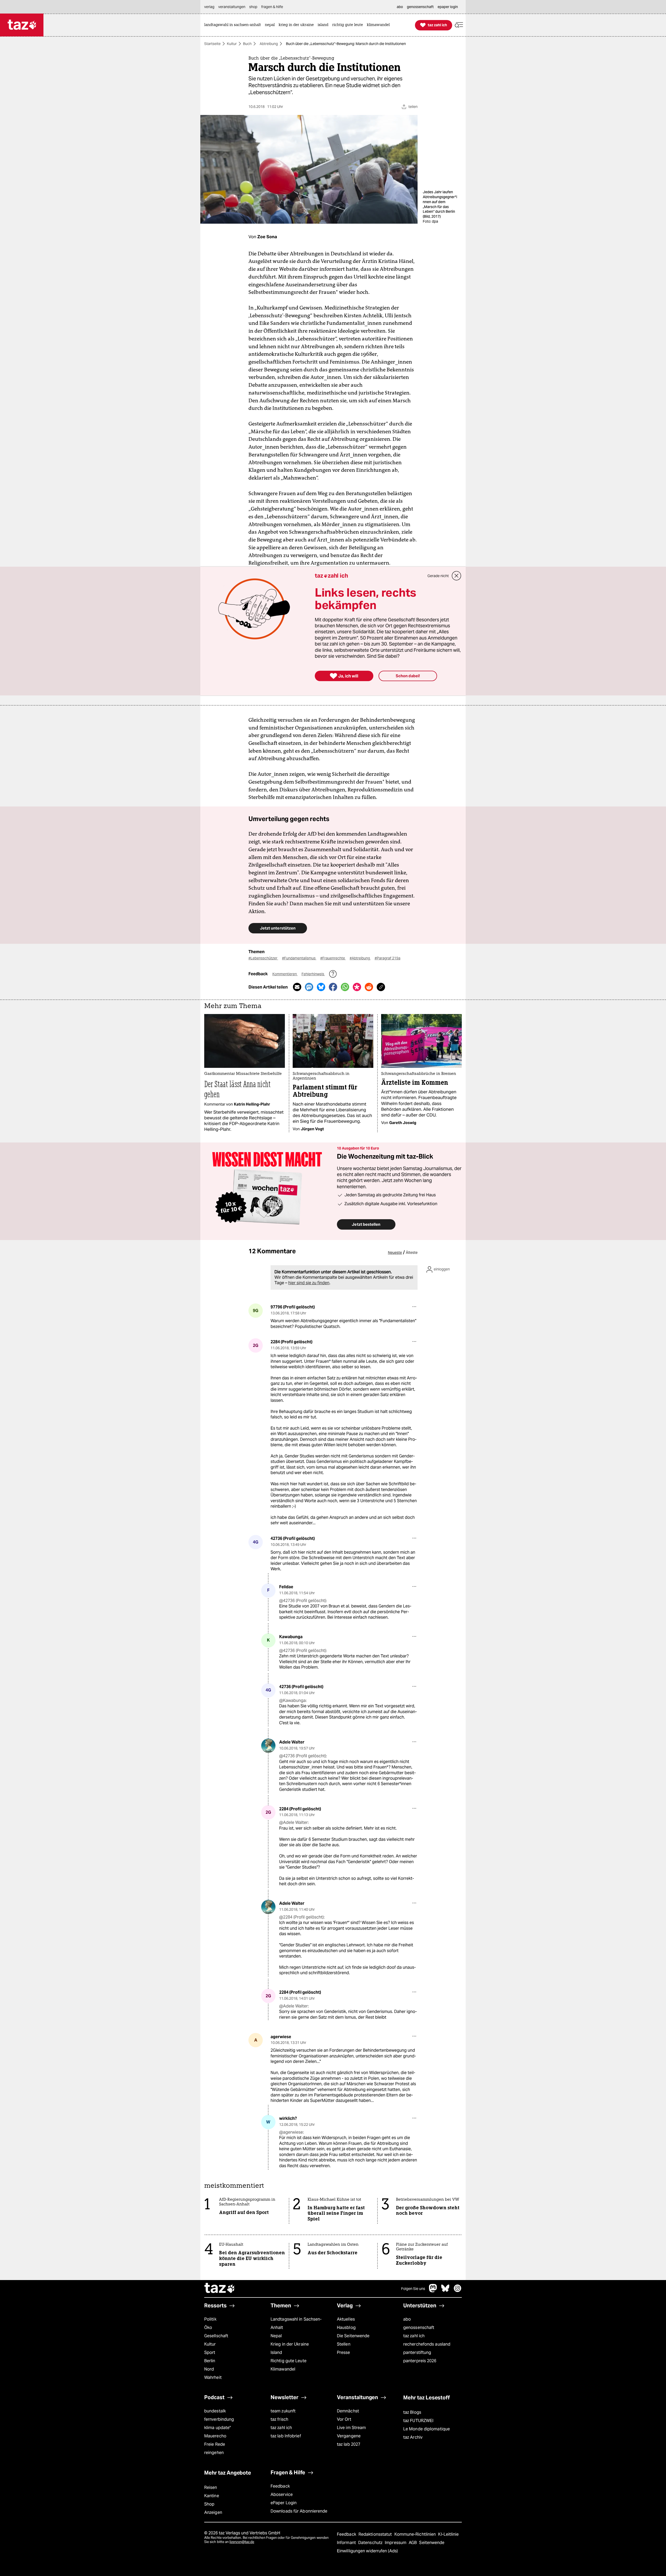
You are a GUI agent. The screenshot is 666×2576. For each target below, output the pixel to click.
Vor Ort (344, 2419)
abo (407, 2319)
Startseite (212, 44)
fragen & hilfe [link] (272, 7)
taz (220, 2289)
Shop (209, 2504)
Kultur (232, 44)
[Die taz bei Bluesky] (445, 2291)
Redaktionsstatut (376, 2534)
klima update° (217, 2428)
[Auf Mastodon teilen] (309, 987)
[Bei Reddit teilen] (369, 987)
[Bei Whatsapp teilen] (345, 987)
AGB (413, 2543)
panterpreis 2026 (420, 2361)
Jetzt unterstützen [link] (278, 928)
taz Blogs (412, 2412)
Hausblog (346, 2328)
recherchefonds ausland (427, 2344)
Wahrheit (213, 2377)
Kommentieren (285, 974)
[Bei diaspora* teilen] (357, 987)
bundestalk (215, 2411)
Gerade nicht (438, 576)
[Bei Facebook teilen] (333, 987)
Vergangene (349, 2436)
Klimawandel (283, 2369)
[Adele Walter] (268, 1746)
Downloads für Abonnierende (299, 2511)
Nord (209, 2369)
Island (276, 2352)
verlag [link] (209, 7)
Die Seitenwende (353, 2336)
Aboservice (282, 2494)
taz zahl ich (414, 2336)
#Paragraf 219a (388, 958)
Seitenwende (432, 2543)
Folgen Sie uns (413, 2289)
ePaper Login (284, 2503)
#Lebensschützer (263, 958)
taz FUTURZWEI (418, 2421)
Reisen (211, 2487)
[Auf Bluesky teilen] (321, 987)
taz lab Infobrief (286, 2436)
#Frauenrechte (333, 958)
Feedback (280, 2486)
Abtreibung (269, 44)
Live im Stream (351, 2428)
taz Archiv (413, 2437)
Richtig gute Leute (289, 2361)
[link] (234, 25)
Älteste (412, 1253)
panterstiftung (417, 2352)
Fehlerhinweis (313, 974)
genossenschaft (419, 2328)
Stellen (344, 2344)
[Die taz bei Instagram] (458, 2291)
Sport (210, 2352)
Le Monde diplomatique (427, 2429)
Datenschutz (371, 2543)
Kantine (212, 2496)
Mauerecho (215, 2436)
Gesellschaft (216, 2336)
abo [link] (400, 7)
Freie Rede (215, 2444)
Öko (208, 2328)
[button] (459, 25)
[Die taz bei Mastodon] (433, 2291)
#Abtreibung (360, 958)
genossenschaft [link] (420, 7)
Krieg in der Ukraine (290, 2344)
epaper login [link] (448, 7)
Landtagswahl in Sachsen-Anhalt (296, 2323)
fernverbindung (219, 2419)
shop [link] (253, 7)
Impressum (396, 2543)
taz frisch (279, 2419)
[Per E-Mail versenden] (297, 987)
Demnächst (348, 2411)
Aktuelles (346, 2319)
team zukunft (283, 2411)
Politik (210, 2319)
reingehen (214, 2453)
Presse (344, 2352)
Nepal (276, 2336)
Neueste (395, 1253)
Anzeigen (213, 2512)
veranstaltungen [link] (232, 7)
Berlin (210, 2361)
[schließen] (457, 576)
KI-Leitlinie (448, 2534)
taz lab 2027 (349, 2444)
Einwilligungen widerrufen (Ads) (367, 2551)
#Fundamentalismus (299, 958)
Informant (347, 2543)
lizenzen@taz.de (242, 2542)
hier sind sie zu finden (309, 1283)
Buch (247, 44)
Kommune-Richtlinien (416, 2534)
